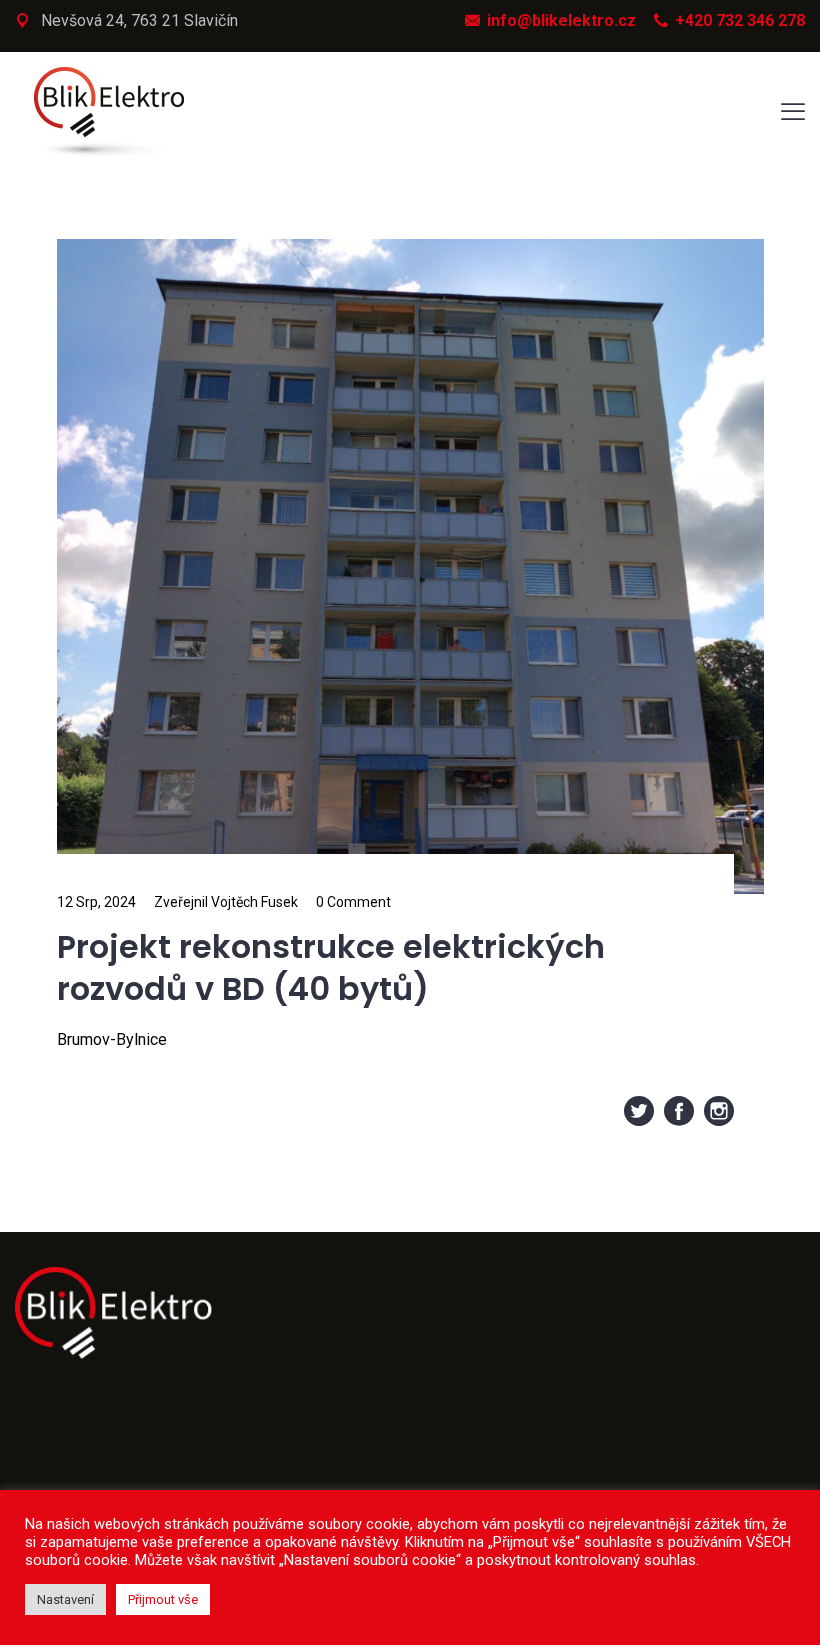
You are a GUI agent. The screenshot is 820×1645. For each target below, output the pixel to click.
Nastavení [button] (65, 1599)
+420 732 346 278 (740, 20)
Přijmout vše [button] (163, 1599)
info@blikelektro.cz (561, 20)
